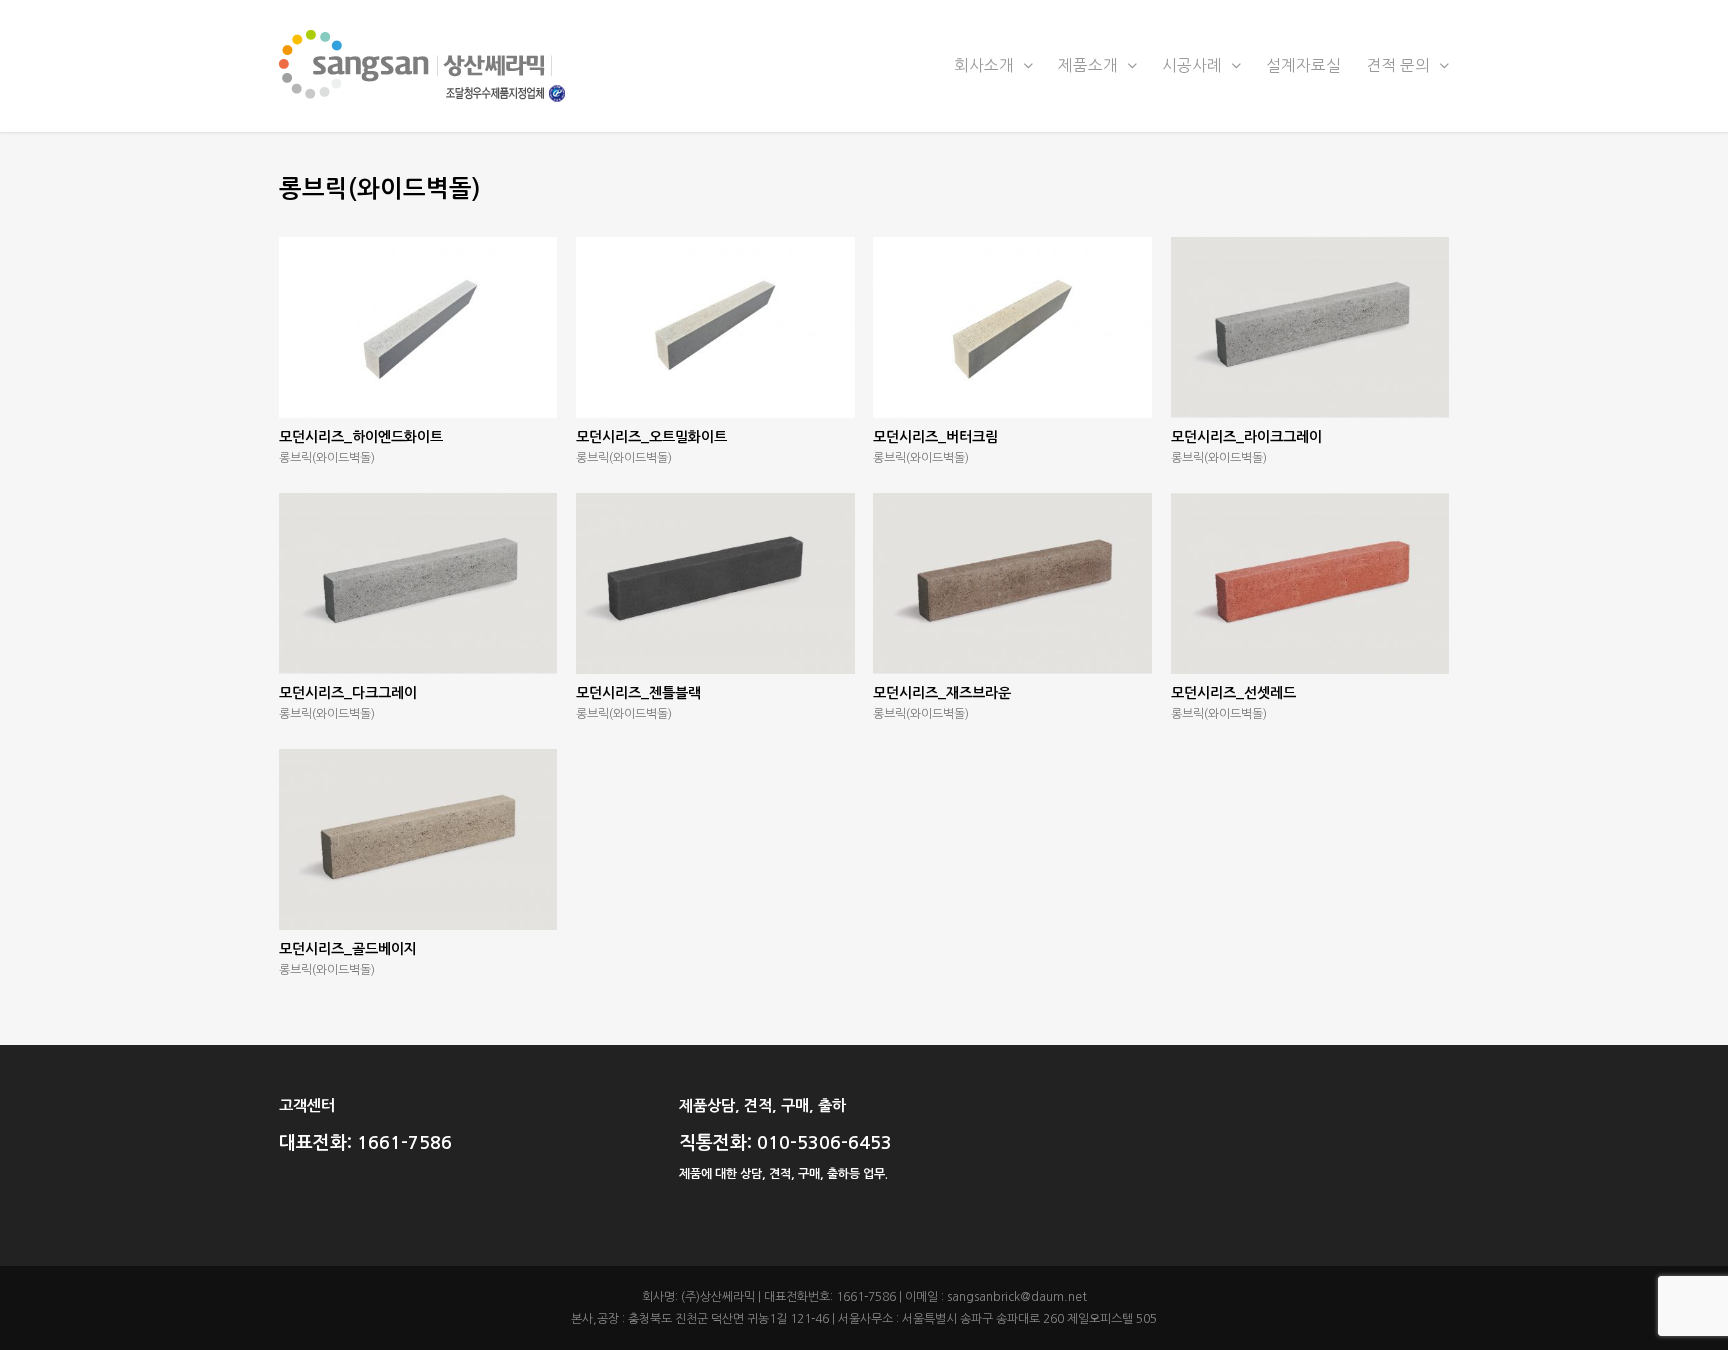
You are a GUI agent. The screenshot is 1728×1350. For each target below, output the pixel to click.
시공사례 (1194, 65)
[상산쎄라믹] (864, 66)
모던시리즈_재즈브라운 (942, 693)
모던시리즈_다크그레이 (348, 693)
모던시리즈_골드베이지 (348, 949)
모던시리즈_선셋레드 (1233, 693)
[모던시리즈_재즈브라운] (1012, 583)
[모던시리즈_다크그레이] (418, 583)
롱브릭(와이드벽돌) (327, 458)
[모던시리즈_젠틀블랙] (715, 583)
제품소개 (1090, 65)
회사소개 (986, 65)
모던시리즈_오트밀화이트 (651, 437)
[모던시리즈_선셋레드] (1310, 583)
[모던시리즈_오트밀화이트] (715, 327)
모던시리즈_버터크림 (935, 437)
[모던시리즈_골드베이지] (418, 839)
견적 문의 (1400, 65)
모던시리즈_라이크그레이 (1246, 437)
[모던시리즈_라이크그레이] (1310, 327)
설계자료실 (1303, 65)
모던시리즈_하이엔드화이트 (361, 437)
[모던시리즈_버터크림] (1012, 327)
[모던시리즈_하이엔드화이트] (418, 327)
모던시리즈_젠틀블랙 (638, 693)
